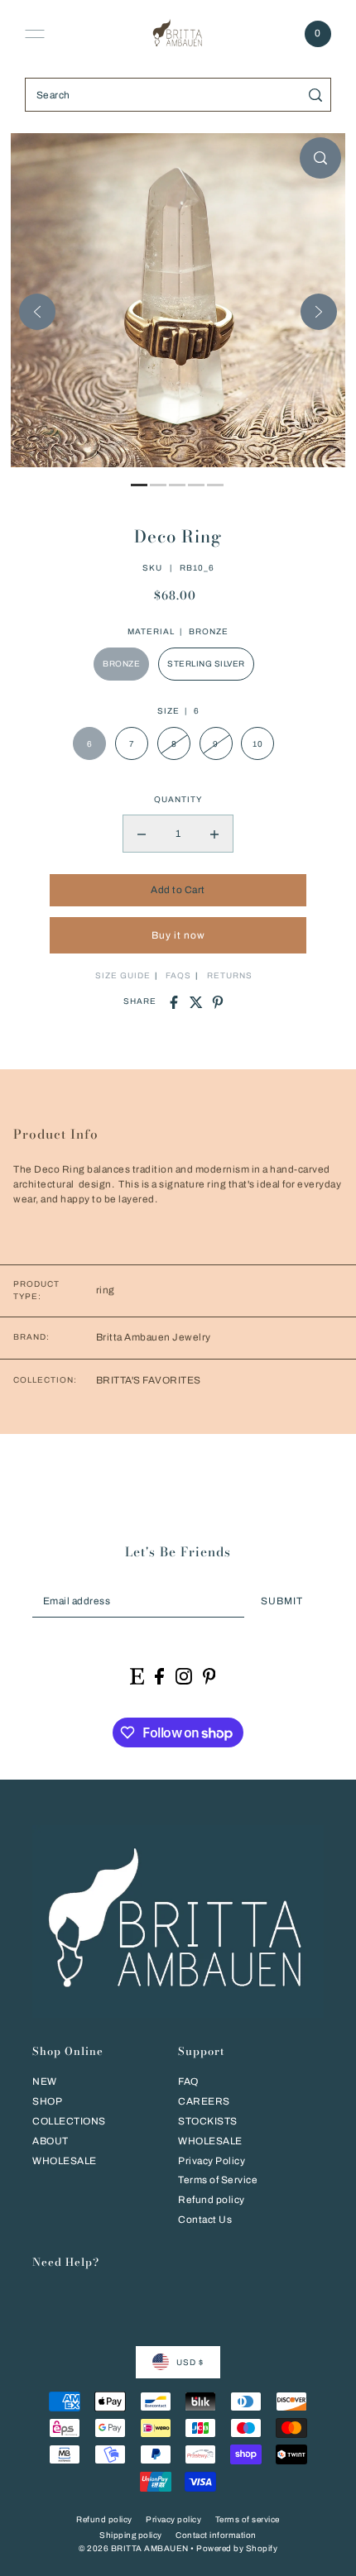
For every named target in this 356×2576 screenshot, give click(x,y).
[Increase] (214, 834)
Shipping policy (131, 2535)
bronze (121, 664)
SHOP (47, 2101)
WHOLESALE (65, 2161)
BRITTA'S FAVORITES (149, 1380)
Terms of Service (218, 2180)
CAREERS (204, 2101)
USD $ (190, 2362)
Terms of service (248, 2519)
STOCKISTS (208, 2121)
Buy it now (178, 935)
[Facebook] (159, 1676)
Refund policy (212, 2200)
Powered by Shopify (237, 2548)
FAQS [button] (178, 975)
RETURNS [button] (230, 975)
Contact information (216, 2535)
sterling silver (206, 664)
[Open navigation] (35, 34)
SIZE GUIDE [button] (123, 975)
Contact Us (205, 2220)
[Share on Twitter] (196, 1002)
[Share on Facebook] (174, 1002)
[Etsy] (137, 1676)
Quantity (178, 799)
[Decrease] (142, 834)
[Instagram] (184, 1676)
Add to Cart (178, 890)
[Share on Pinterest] (218, 1002)
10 (257, 744)
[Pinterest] (209, 1676)
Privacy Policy (212, 2161)
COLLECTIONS (69, 2121)
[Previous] (37, 312)
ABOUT (51, 2141)
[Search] (316, 95)
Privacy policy (173, 2519)
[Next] (319, 312)
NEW (45, 2081)
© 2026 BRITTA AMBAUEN (134, 2548)
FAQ (188, 2081)
